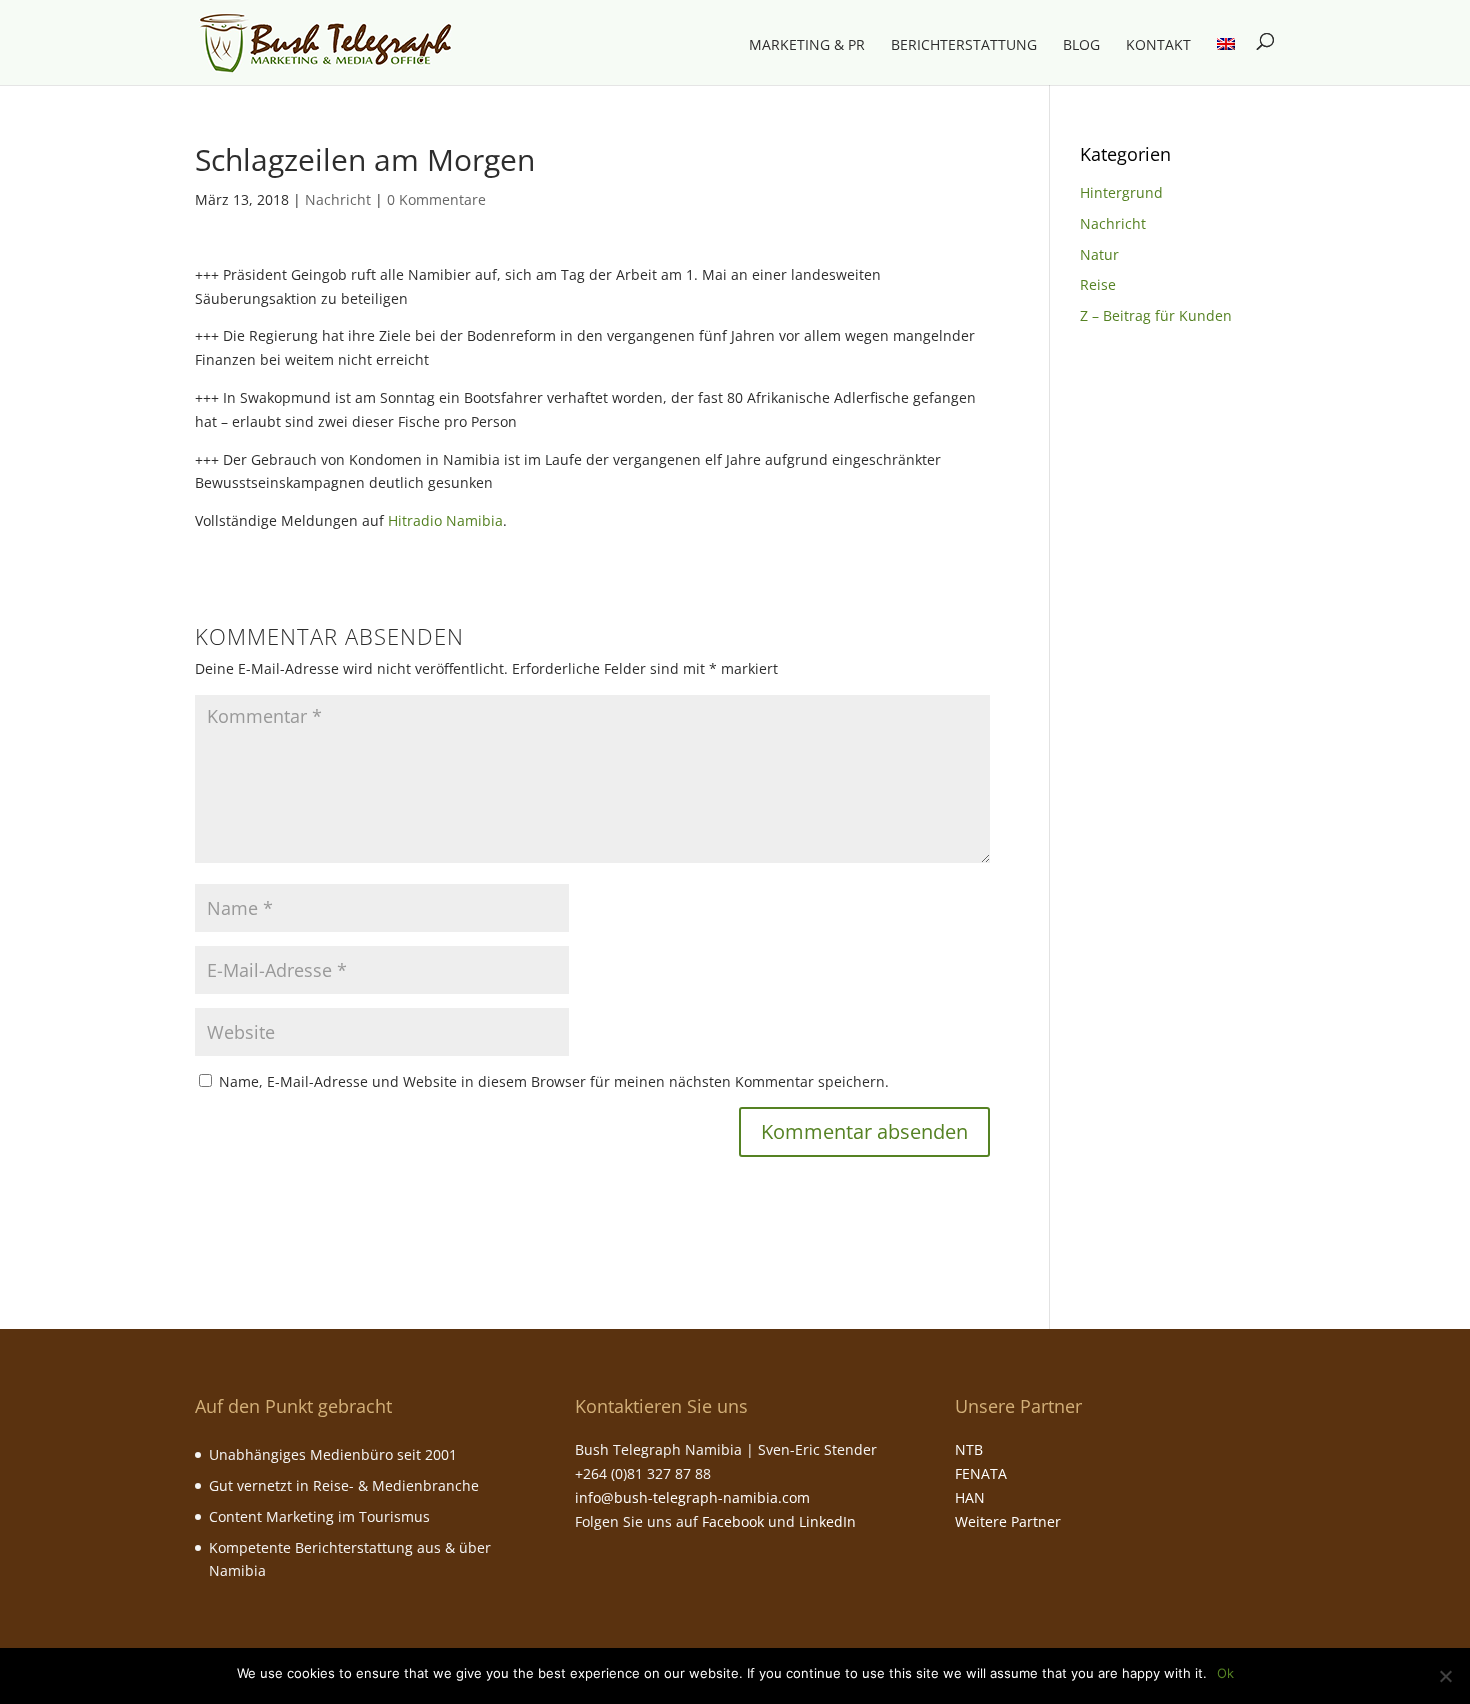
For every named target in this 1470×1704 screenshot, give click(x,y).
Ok (1225, 1673)
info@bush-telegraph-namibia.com (692, 1497)
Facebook (733, 1521)
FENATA (981, 1473)
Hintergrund (1121, 192)
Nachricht (338, 199)
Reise (1098, 284)
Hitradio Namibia (445, 520)
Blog (1081, 46)
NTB (969, 1449)
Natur (1099, 254)
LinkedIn (827, 1521)
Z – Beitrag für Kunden (1156, 315)
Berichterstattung (964, 46)
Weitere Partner (1008, 1521)
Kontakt (1158, 46)
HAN (970, 1497)
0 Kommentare (436, 199)
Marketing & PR (807, 46)
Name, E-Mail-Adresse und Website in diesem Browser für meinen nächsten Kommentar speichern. (554, 1081)
